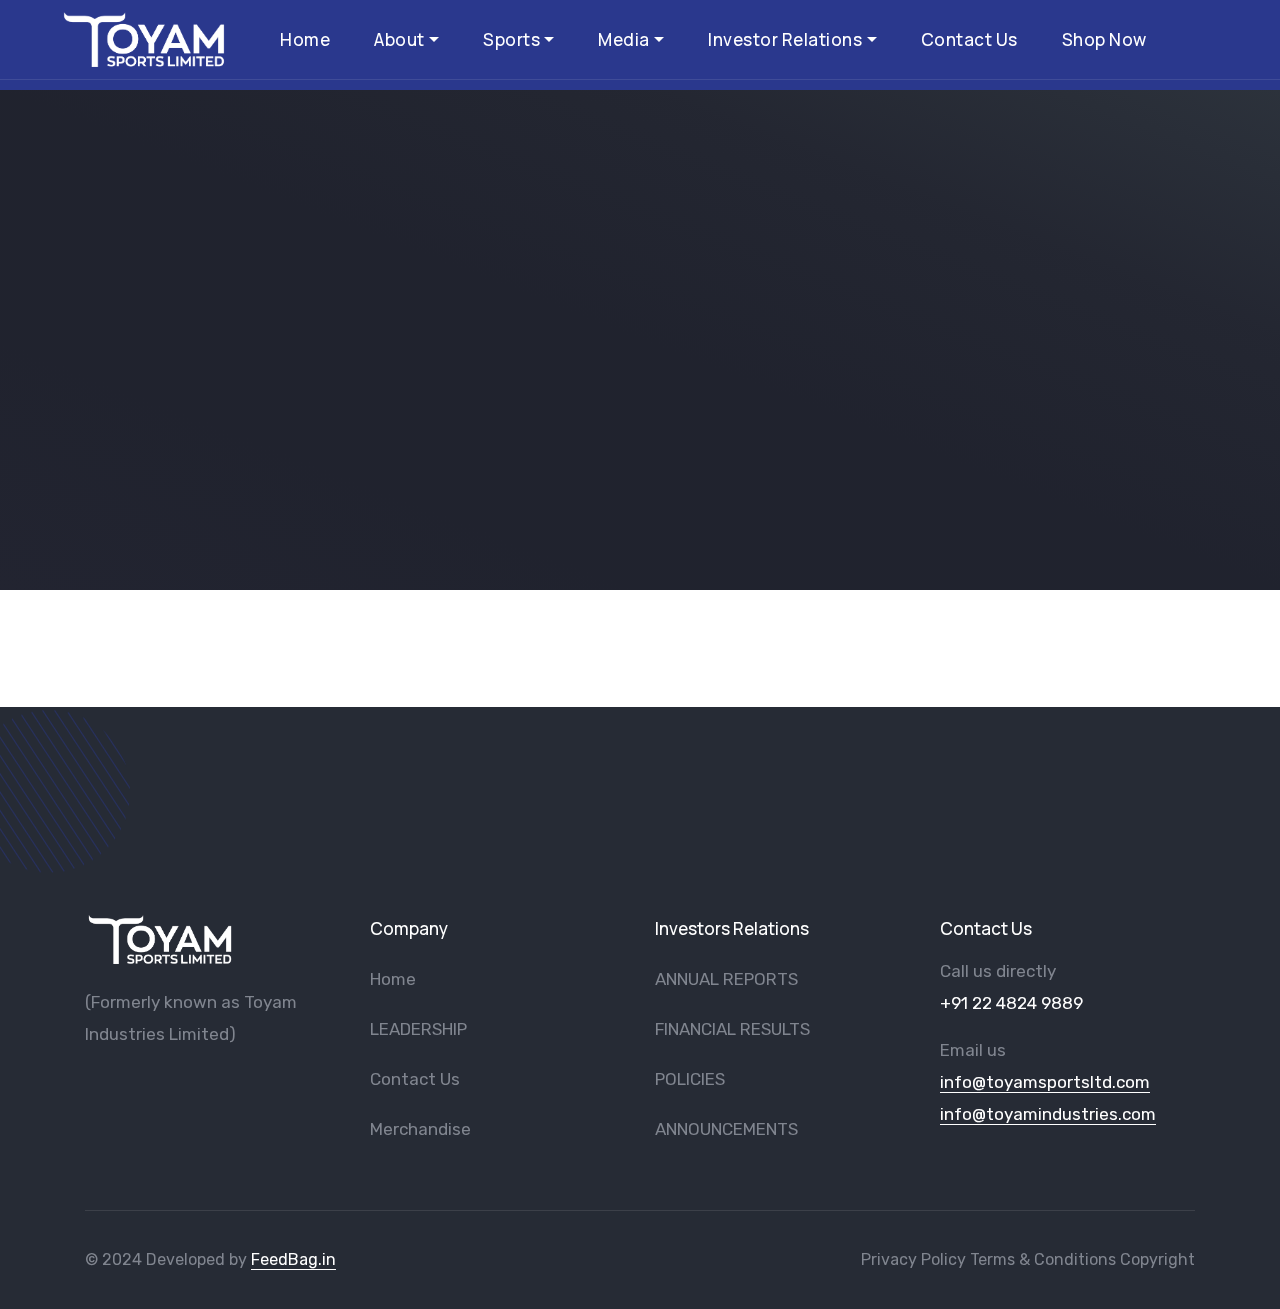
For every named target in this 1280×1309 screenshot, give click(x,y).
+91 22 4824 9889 (1011, 1003)
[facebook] (92, 1086)
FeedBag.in (293, 1259)
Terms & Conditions (1043, 1259)
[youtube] (125, 1086)
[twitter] (158, 1086)
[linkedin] (224, 1086)
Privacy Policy (913, 1259)
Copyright (1157, 1259)
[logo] (160, 939)
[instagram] (191, 1086)
